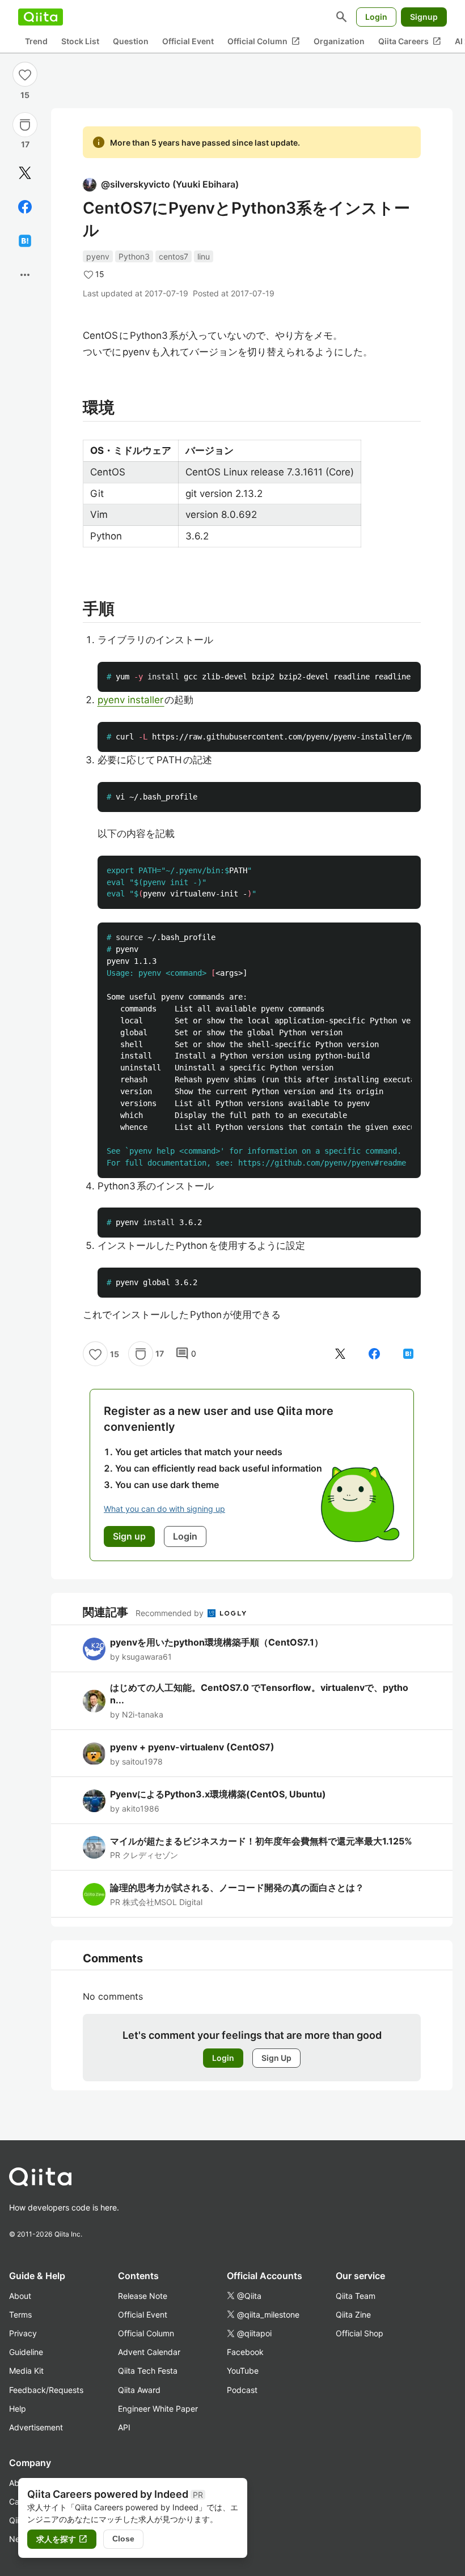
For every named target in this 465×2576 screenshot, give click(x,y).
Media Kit (26, 2371)
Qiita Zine (353, 2314)
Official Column (264, 41)
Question (131, 41)
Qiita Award (139, 2390)
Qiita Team (356, 2296)
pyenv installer (131, 700)
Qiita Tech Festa (148, 2371)
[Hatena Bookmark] (25, 241)
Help (18, 2409)
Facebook (245, 2352)
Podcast (242, 2390)
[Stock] (25, 125)
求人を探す (62, 2539)
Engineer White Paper (158, 2409)
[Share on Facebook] (25, 207)
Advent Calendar (149, 2352)
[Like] (25, 74)
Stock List (80, 41)
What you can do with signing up (164, 1509)
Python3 (134, 256)
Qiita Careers (410, 41)
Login (376, 17)
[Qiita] (41, 17)
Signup (424, 17)
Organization (339, 41)
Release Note (143, 2296)
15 (25, 95)
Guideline (26, 2352)
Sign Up (276, 2058)
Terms (20, 2314)
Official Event (188, 41)
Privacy (23, 2333)
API (124, 2427)
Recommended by (171, 1613)
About (20, 2296)
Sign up (129, 1536)
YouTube (243, 2371)
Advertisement (36, 2427)
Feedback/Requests (46, 2390)
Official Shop (360, 2333)
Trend (36, 41)
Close (123, 2539)
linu (204, 256)
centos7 (174, 256)
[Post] (25, 173)
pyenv (98, 256)
